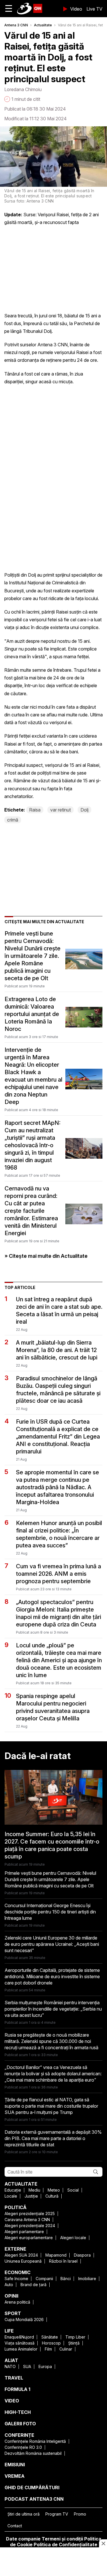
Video (76, 9)
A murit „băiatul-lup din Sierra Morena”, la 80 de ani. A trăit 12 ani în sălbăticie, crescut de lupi (57, 1350)
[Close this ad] (103, 2543)
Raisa (35, 810)
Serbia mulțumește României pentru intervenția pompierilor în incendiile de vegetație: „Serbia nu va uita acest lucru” (53, 2009)
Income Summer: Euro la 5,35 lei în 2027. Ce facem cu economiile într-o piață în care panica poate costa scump (52, 1845)
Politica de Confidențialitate (65, 2544)
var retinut (60, 810)
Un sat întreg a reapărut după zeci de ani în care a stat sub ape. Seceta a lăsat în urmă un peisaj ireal (59, 1310)
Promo (80, 2514)
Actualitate (43, 25)
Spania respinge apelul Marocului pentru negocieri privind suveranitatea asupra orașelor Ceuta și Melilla (53, 1707)
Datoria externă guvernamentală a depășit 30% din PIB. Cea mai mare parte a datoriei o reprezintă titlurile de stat (53, 2138)
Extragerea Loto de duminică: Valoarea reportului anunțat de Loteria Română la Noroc (32, 1014)
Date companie (23, 2539)
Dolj (84, 810)
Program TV (57, 2514)
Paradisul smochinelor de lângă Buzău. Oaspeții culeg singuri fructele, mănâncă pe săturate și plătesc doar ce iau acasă (58, 1390)
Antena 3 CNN (16, 25)
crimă (13, 820)
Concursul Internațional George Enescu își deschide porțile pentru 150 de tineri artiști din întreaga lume (50, 1912)
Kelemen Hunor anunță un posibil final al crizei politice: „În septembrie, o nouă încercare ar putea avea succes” (59, 1534)
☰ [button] (9, 8)
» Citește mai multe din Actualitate (46, 1256)
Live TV (94, 9)
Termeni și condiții (62, 2539)
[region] (54, 2562)
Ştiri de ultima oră (24, 2514)
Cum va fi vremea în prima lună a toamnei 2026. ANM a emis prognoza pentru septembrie (58, 1574)
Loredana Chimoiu (23, 89)
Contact (15, 2526)
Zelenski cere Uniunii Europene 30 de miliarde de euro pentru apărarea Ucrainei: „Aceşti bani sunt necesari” (52, 1944)
